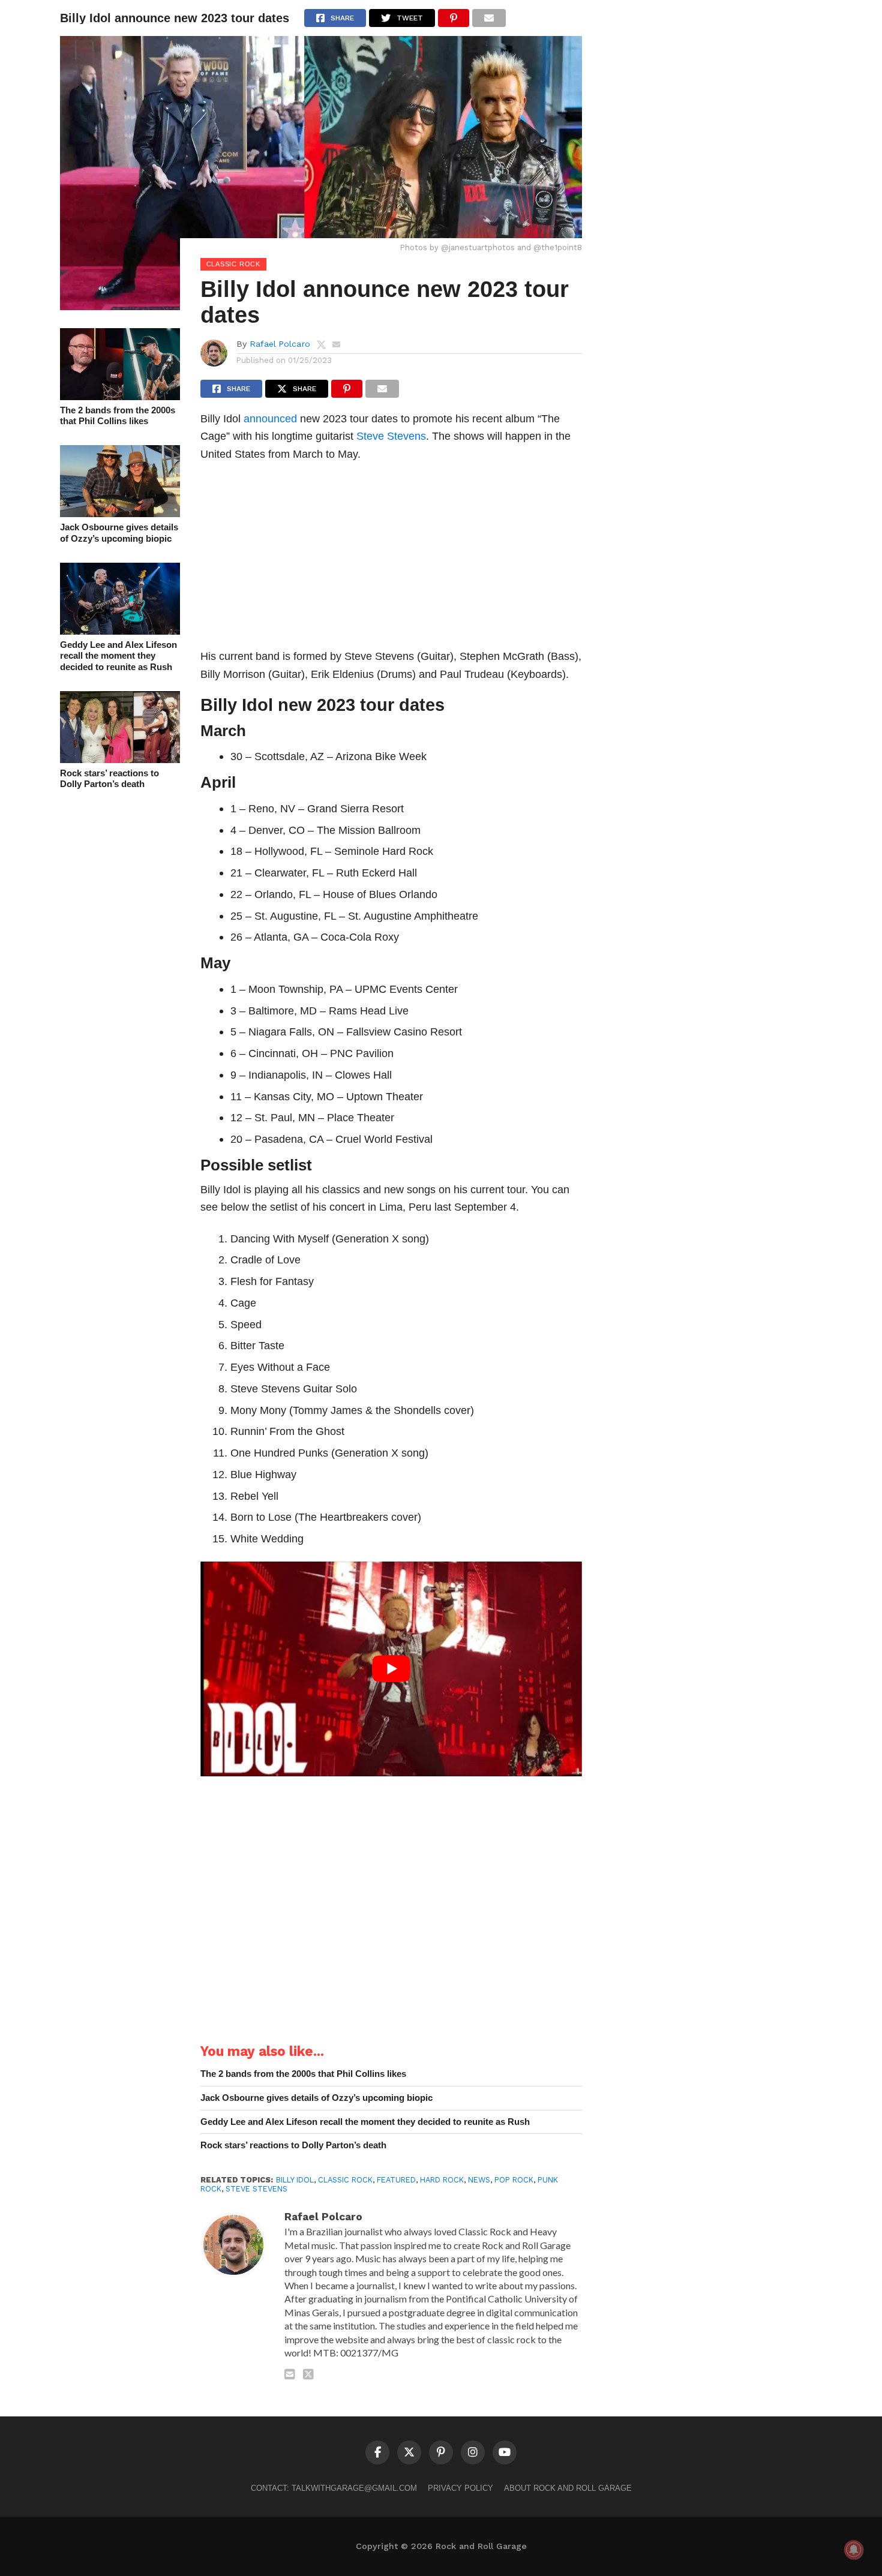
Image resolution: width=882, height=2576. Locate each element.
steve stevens (256, 2189)
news (479, 2180)
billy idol (295, 2180)
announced (270, 418)
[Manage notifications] (854, 2550)
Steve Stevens (391, 436)
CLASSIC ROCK (345, 2180)
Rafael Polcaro (280, 344)
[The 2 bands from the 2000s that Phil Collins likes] (120, 396)
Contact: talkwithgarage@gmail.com (334, 2488)
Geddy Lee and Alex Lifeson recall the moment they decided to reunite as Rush (118, 656)
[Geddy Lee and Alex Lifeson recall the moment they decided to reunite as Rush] (120, 631)
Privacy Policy (460, 2488)
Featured (396, 2180)
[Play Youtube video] (391, 1669)
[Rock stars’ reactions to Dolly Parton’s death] (120, 759)
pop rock (514, 2180)
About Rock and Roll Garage (568, 2488)
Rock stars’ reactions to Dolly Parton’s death (109, 779)
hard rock (442, 2180)
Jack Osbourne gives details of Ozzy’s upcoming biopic (119, 533)
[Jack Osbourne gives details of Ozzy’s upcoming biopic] (120, 513)
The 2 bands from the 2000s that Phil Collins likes (118, 416)
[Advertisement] (391, 559)
